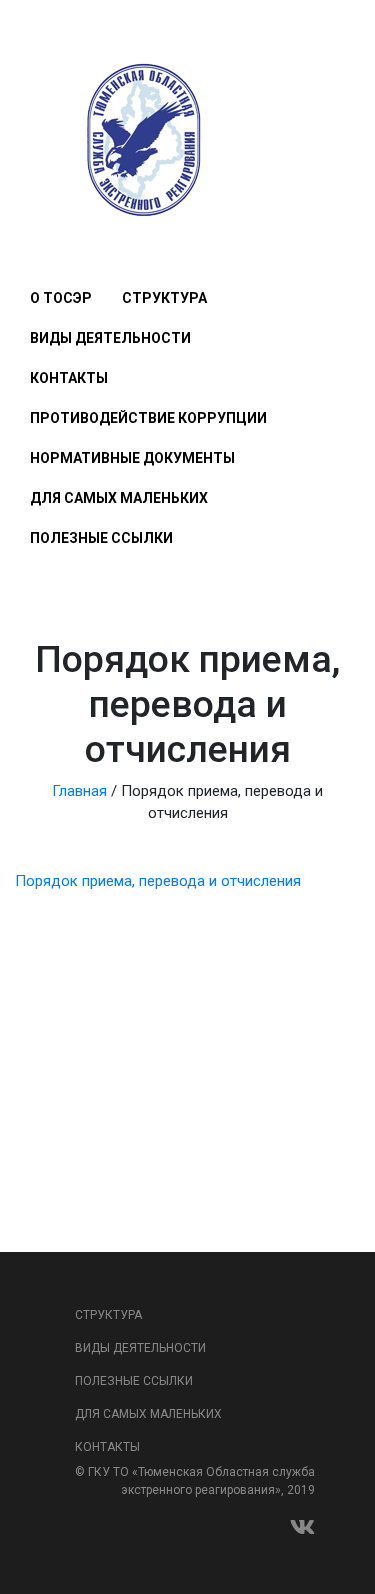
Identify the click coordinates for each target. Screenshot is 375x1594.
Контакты (69, 378)
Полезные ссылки (101, 538)
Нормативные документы (132, 458)
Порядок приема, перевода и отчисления (158, 881)
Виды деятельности (110, 338)
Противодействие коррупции (148, 418)
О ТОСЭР (61, 298)
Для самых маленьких (119, 498)
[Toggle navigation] (41, 239)
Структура (164, 298)
